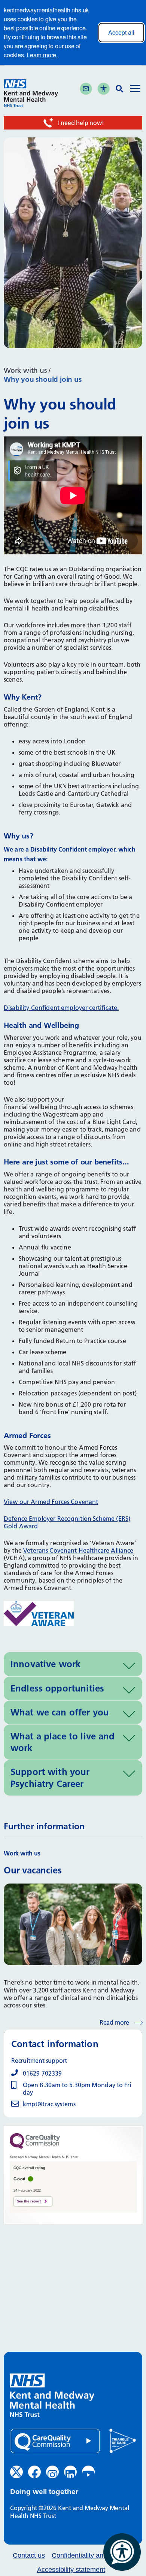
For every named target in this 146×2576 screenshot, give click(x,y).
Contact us (29, 2556)
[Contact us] (86, 89)
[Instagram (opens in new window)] (52, 2472)
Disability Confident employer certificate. (61, 1008)
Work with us (25, 370)
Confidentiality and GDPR (90, 2556)
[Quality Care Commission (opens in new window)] (55, 2441)
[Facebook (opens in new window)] (34, 2472)
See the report (29, 2201)
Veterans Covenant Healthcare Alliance (78, 1550)
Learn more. (42, 55)
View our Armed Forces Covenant (51, 1502)
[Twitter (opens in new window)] (16, 2472)
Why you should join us (43, 379)
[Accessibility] (104, 89)
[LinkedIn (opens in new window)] (70, 2472)
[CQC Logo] (35, 2147)
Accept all (121, 32)
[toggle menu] (135, 89)
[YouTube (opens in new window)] (88, 2472)
